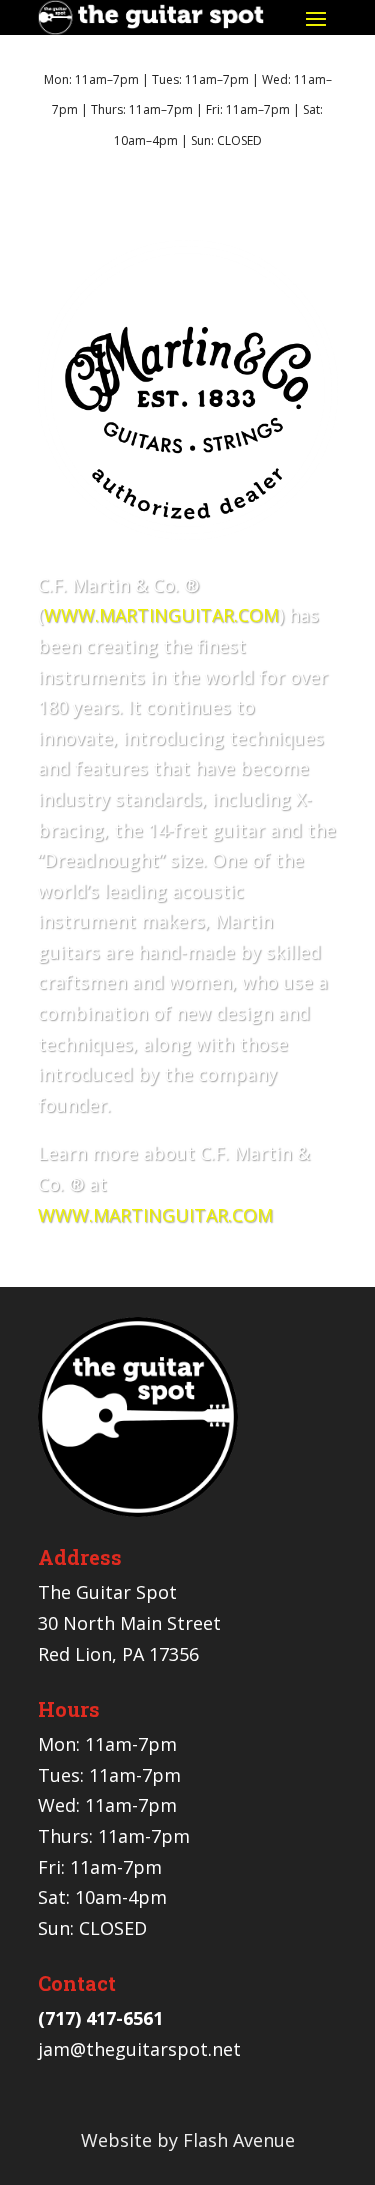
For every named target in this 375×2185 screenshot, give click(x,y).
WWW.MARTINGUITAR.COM (161, 615)
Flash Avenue (239, 2140)
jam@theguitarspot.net (139, 2049)
